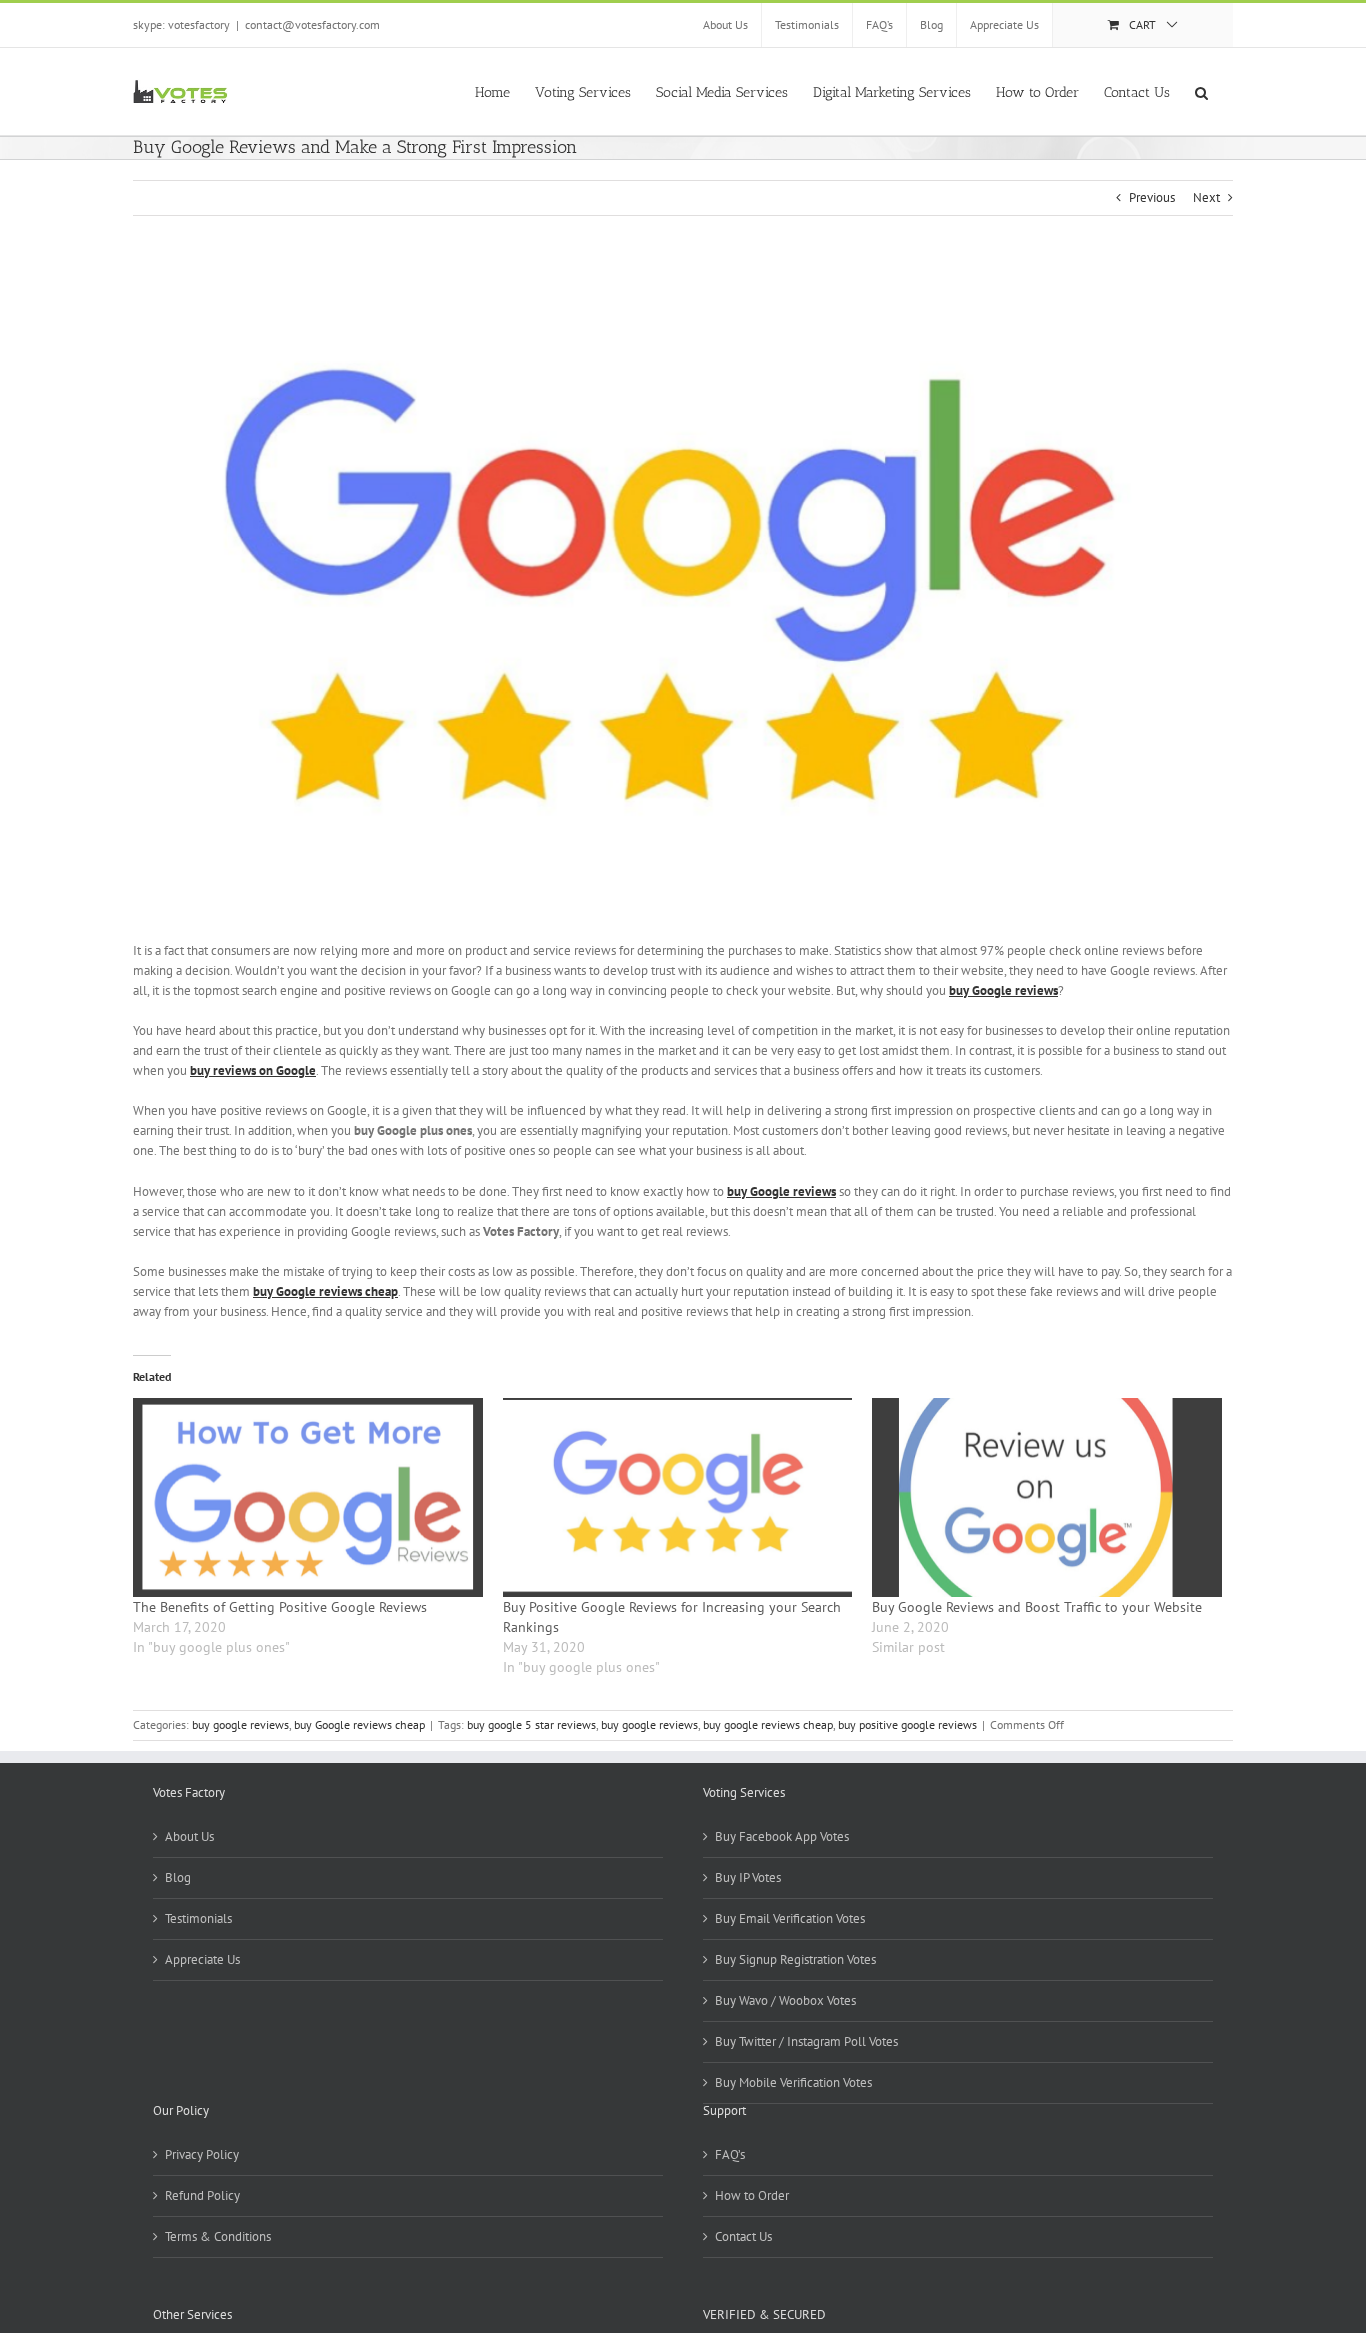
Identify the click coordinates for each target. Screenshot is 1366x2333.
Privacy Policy (202, 2154)
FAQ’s (730, 2154)
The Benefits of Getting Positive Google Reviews (280, 1607)
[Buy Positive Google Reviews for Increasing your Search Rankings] (678, 1498)
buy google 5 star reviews (531, 1724)
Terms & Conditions (218, 2236)
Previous (1152, 197)
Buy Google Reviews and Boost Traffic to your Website (1037, 1607)
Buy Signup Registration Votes (795, 1959)
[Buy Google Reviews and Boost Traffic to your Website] (1047, 1498)
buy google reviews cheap (768, 1724)
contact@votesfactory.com (312, 24)
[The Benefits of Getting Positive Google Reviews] (308, 1498)
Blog (178, 1877)
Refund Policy (202, 2195)
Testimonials (198, 1918)
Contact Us (743, 2236)
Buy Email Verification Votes (790, 1918)
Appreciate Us (202, 1959)
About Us (189, 1836)
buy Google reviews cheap (359, 1724)
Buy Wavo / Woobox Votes (785, 2000)
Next (1206, 197)
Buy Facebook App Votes (782, 1836)
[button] (1201, 91)
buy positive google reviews (907, 1724)
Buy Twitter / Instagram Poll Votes (806, 2041)
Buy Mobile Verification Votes (793, 2082)
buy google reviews (240, 1724)
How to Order (752, 2195)
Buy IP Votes (748, 1877)
